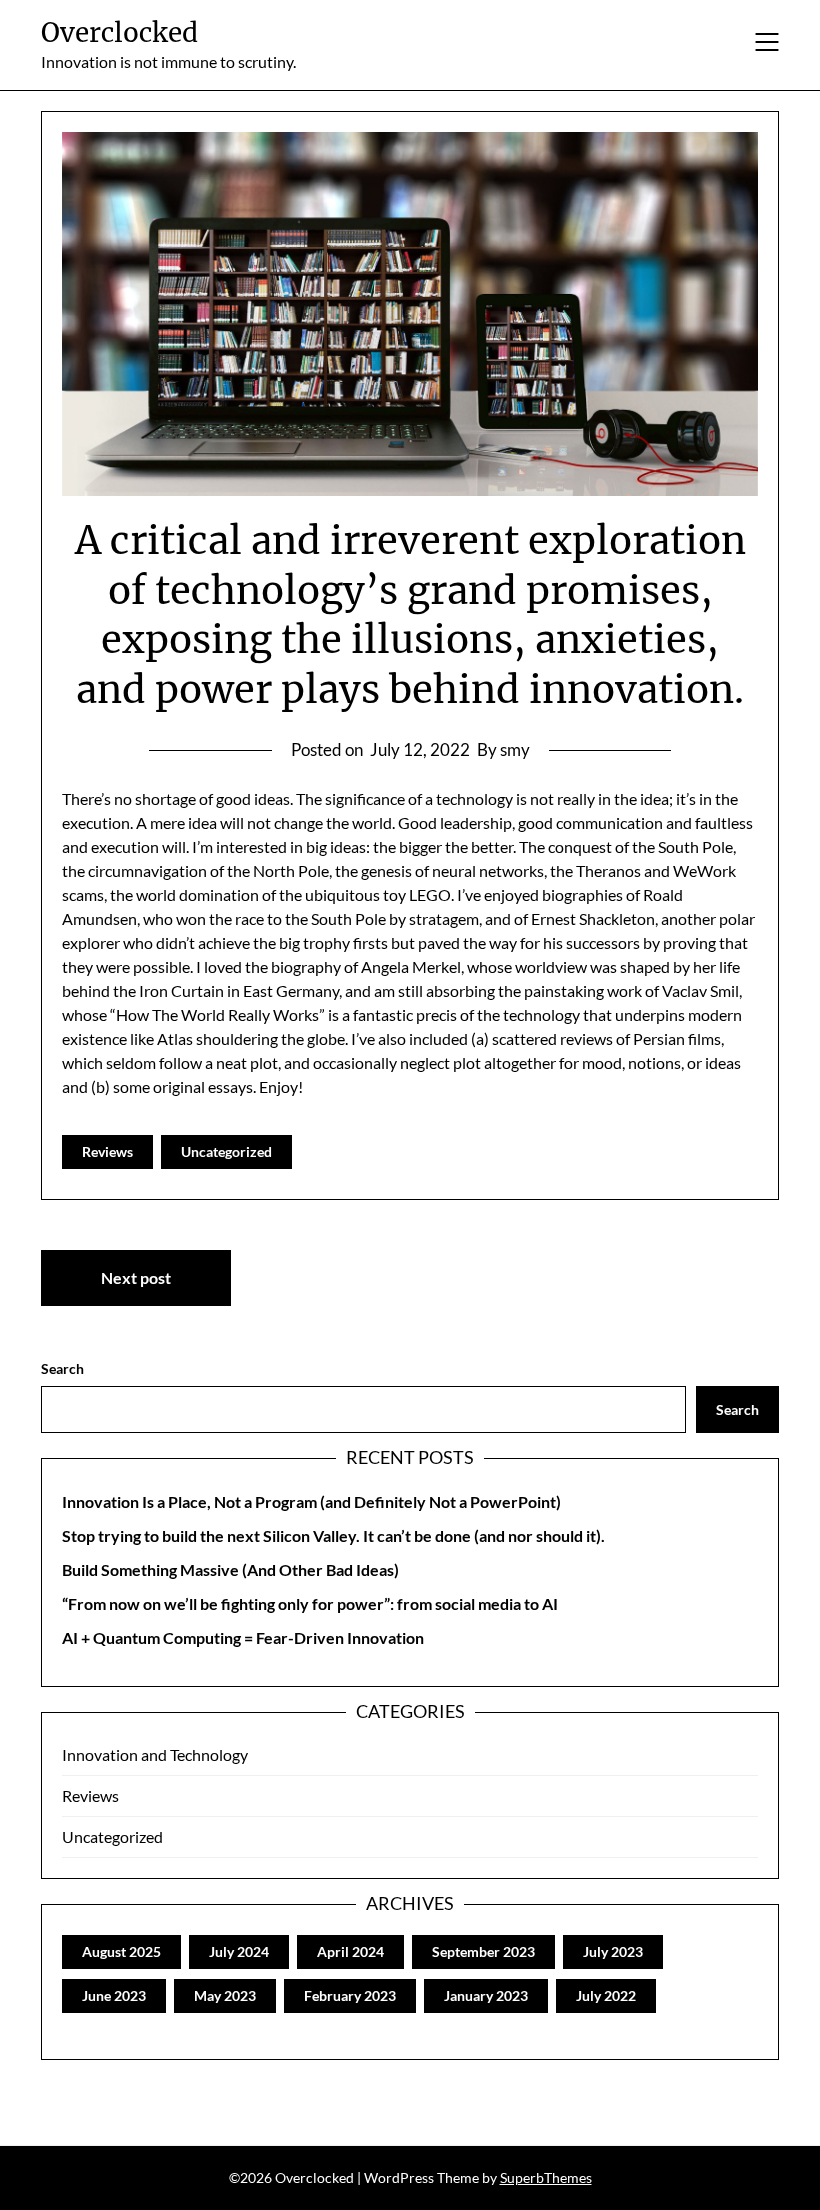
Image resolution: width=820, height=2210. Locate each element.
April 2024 (350, 1951)
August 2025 (121, 1951)
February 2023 (350, 1995)
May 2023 (225, 1995)
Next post (136, 1277)
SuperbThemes (546, 2177)
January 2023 (486, 1995)
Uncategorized (226, 1151)
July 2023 (613, 1951)
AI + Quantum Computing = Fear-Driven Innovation (243, 1637)
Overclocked (119, 32)
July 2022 (606, 1995)
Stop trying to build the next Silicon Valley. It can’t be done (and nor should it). (333, 1535)
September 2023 (483, 1951)
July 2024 (239, 1951)
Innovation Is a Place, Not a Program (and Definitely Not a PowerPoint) (311, 1501)
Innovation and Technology (155, 1754)
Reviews (107, 1151)
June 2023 (114, 1995)
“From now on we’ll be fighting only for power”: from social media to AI (310, 1603)
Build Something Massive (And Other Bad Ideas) (230, 1569)
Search (62, 1368)
